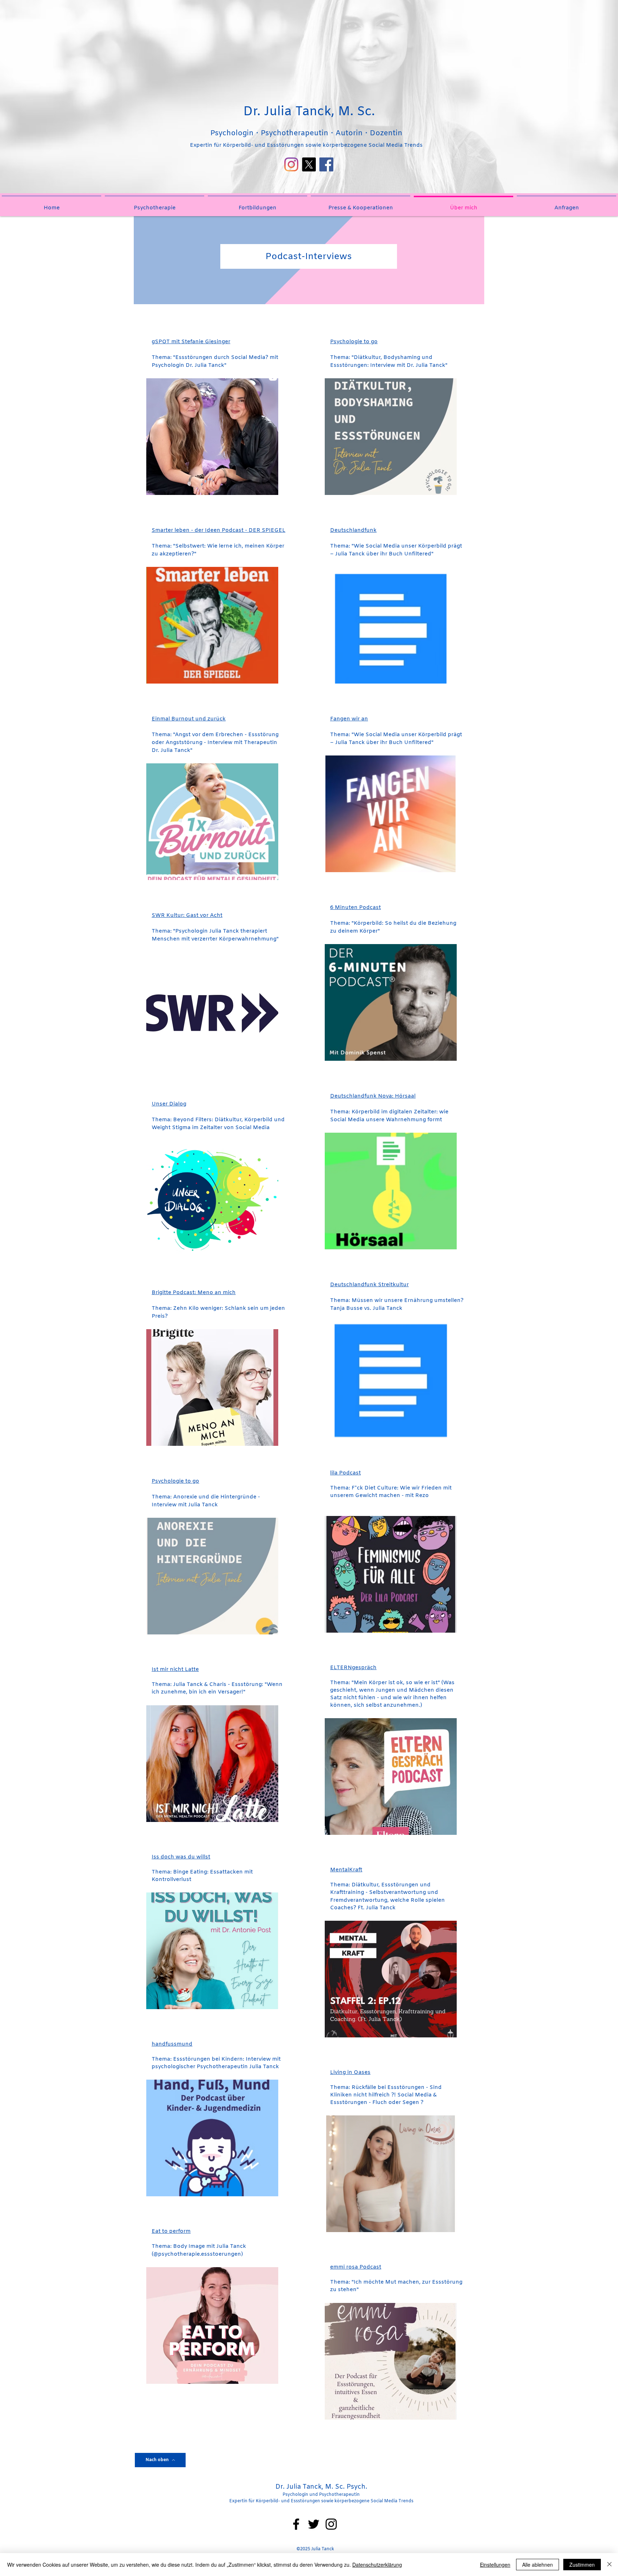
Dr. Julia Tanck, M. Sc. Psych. (321, 2487)
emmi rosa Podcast (356, 2267)
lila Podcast (345, 1473)
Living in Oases (350, 2072)
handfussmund (172, 2044)
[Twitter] (314, 2524)
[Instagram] (291, 164)
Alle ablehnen (538, 2565)
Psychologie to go (354, 342)
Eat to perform (171, 2231)
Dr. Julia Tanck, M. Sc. (309, 112)
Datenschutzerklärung (377, 2565)
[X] (309, 164)
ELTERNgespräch (353, 1668)
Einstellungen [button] (495, 2565)
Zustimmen (582, 2565)
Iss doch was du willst (181, 1857)
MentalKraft (346, 1870)
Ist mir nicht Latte (175, 1669)
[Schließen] (609, 2565)
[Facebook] (326, 164)
